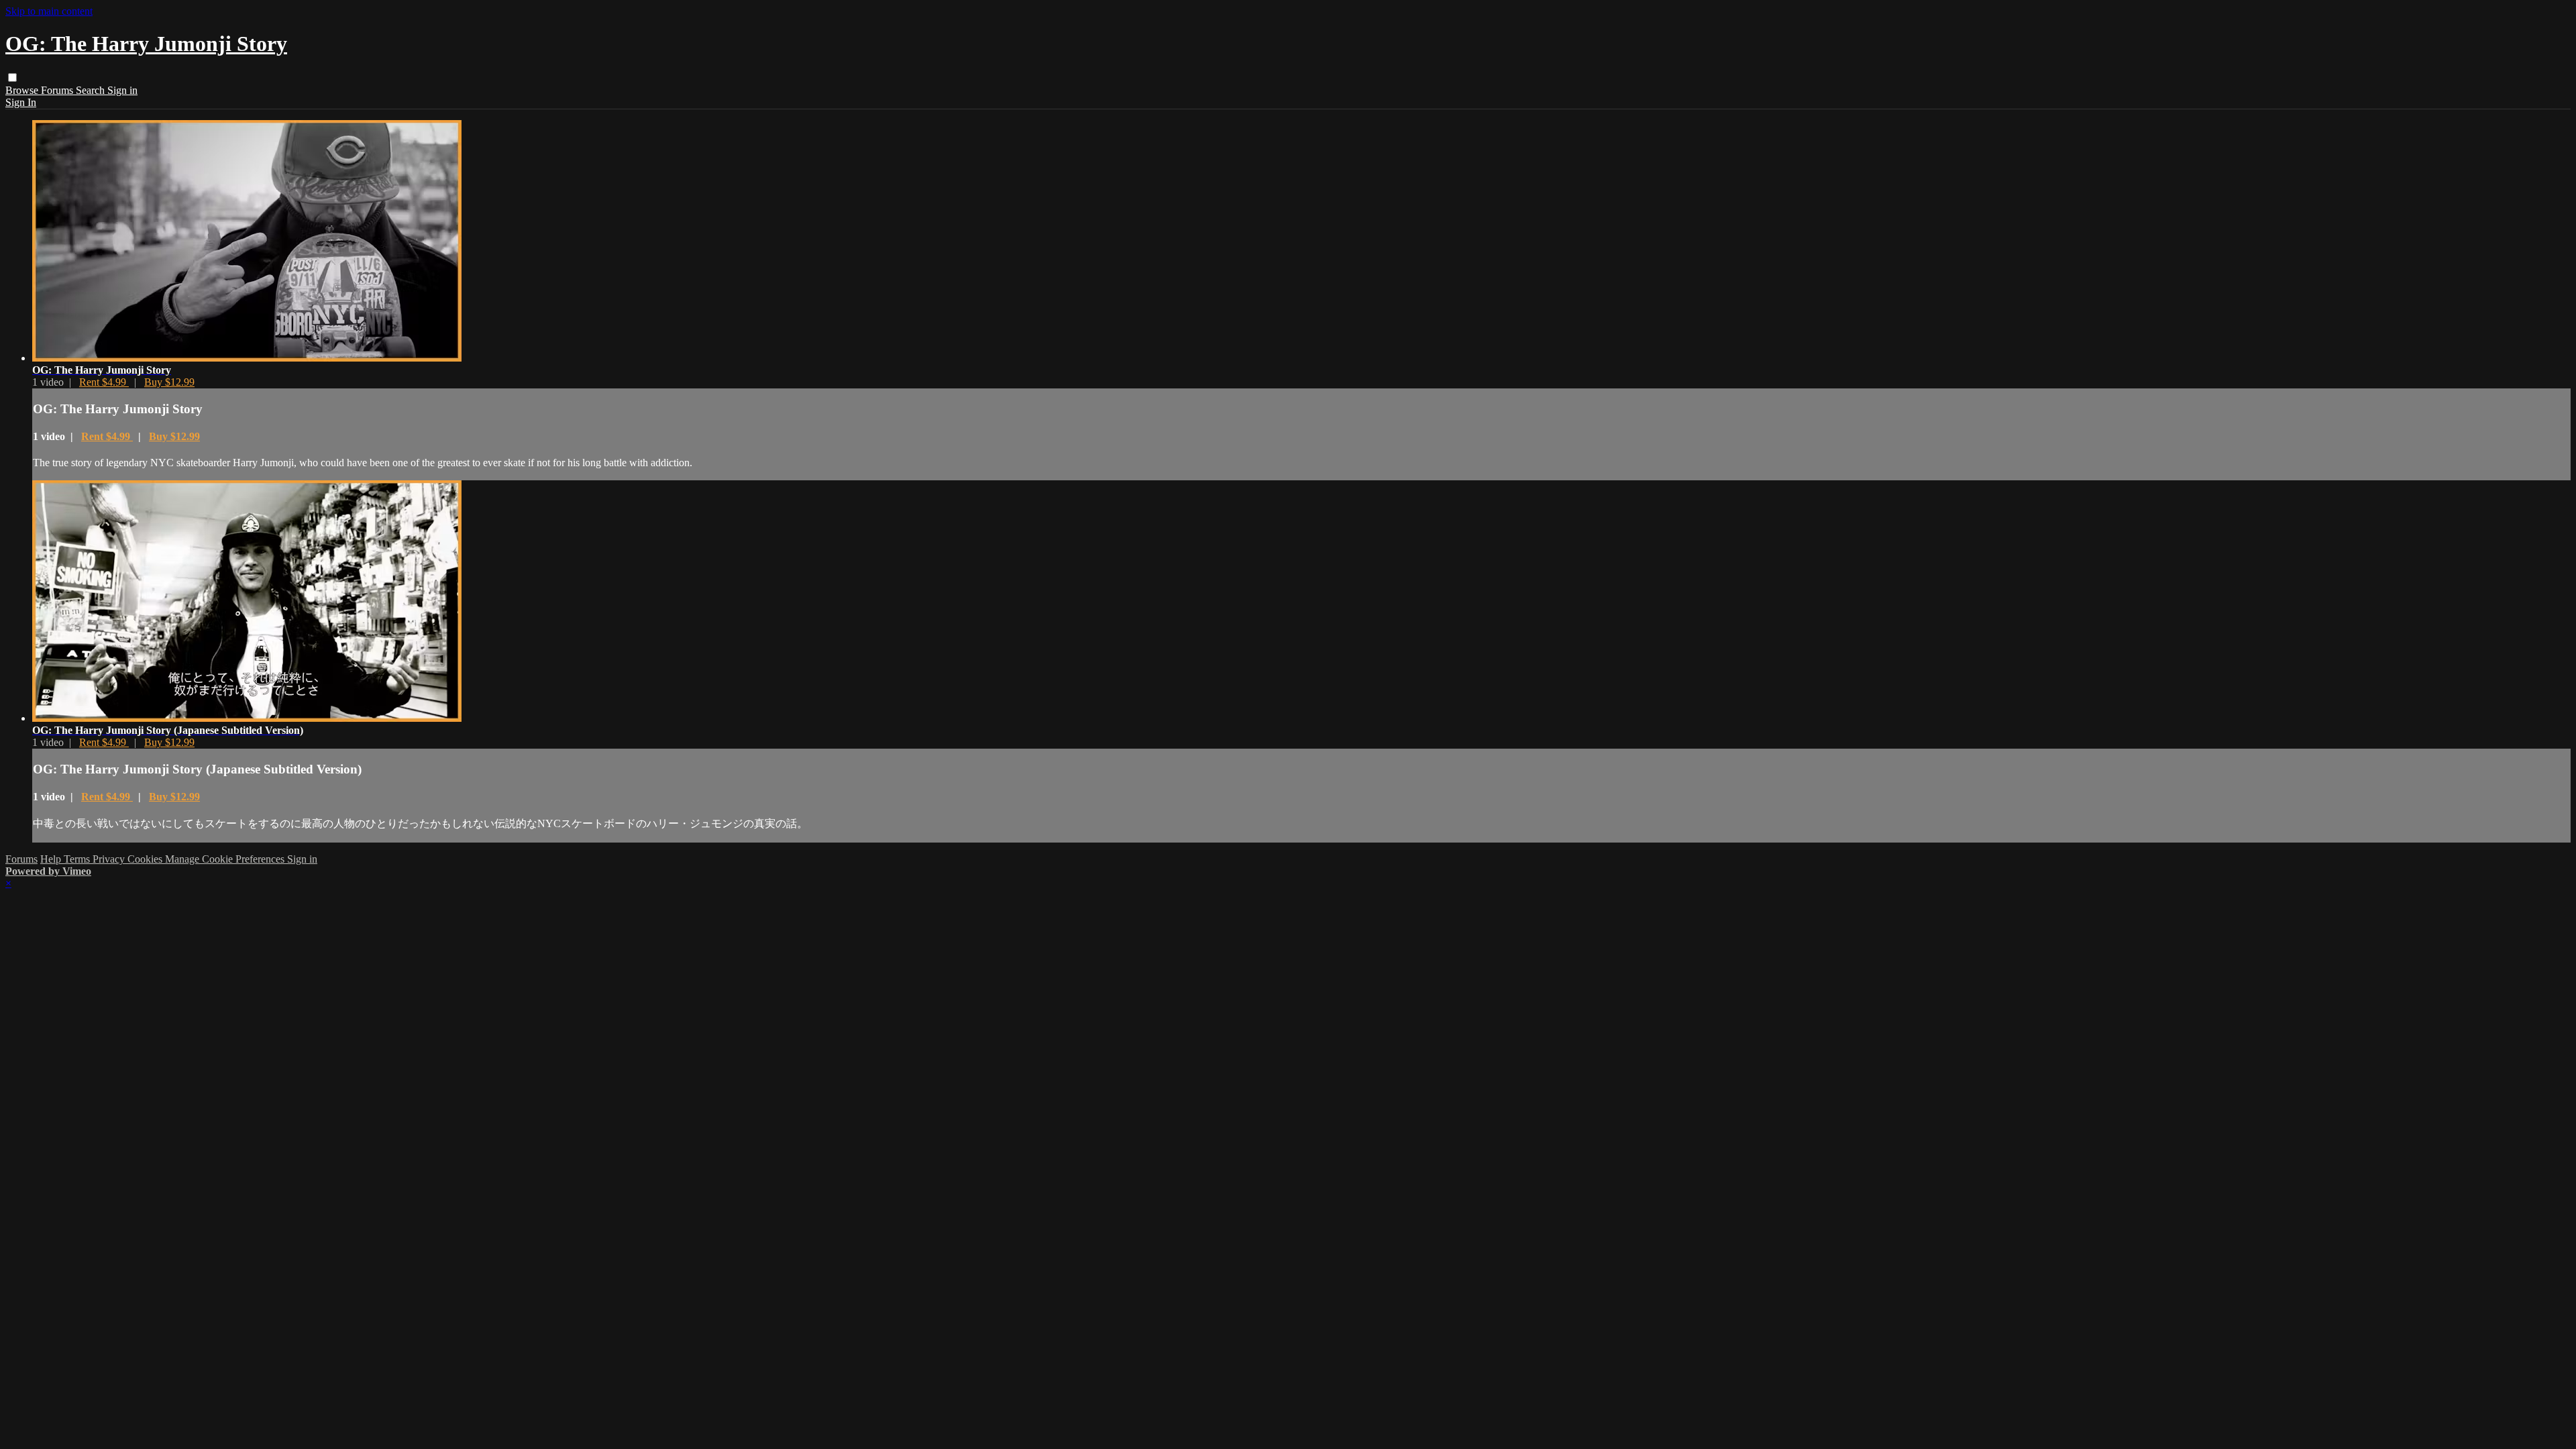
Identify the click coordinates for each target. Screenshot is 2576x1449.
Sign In (21, 102)
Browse (23, 90)
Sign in (122, 90)
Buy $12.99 (169, 382)
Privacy (110, 859)
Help (52, 859)
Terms (78, 859)
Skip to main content (49, 11)
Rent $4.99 (104, 382)
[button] (12, 77)
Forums (58, 90)
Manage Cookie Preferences (226, 859)
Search (92, 90)
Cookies (146, 859)
